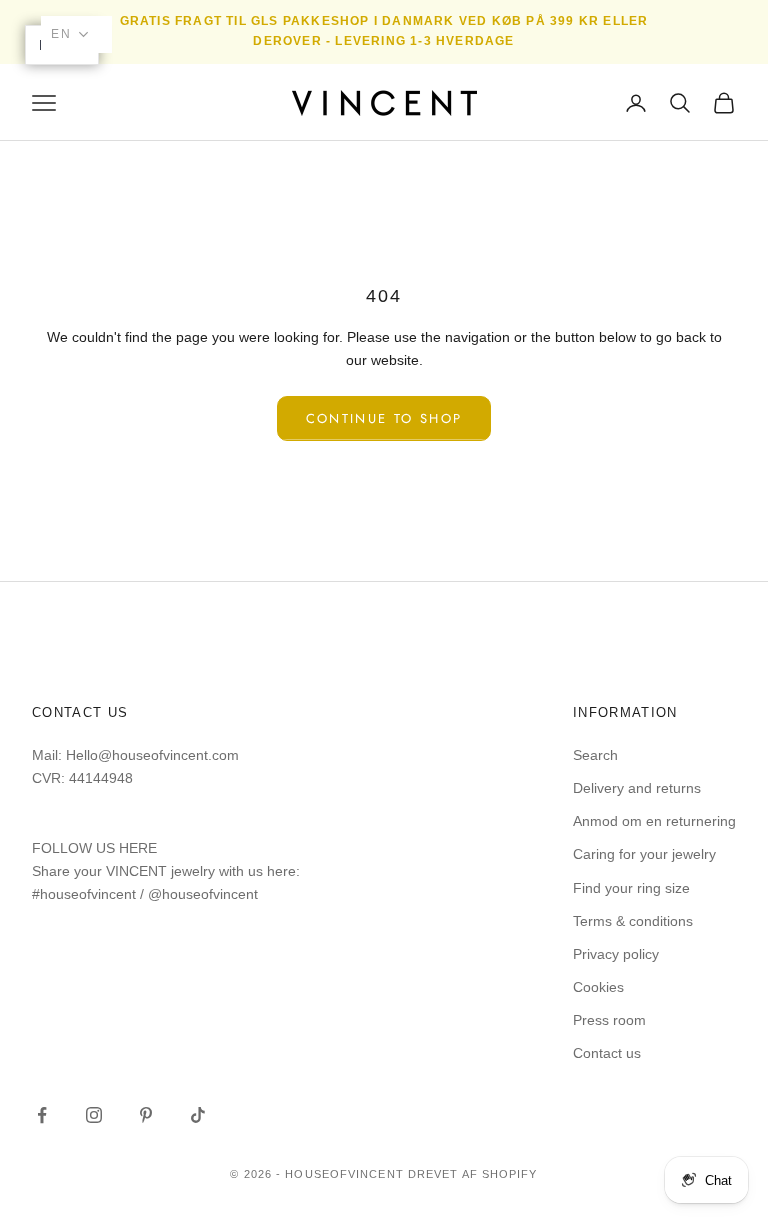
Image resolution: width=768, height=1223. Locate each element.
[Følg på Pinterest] (146, 1115)
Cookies (598, 987)
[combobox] (76, 34)
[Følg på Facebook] (42, 1115)
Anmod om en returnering (654, 821)
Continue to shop (384, 418)
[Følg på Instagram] (94, 1115)
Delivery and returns (637, 788)
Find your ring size (631, 888)
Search (595, 755)
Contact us (607, 1053)
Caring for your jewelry (644, 854)
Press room (609, 1020)
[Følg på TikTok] (198, 1115)
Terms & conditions (633, 921)
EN (61, 34)
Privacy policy (616, 954)
